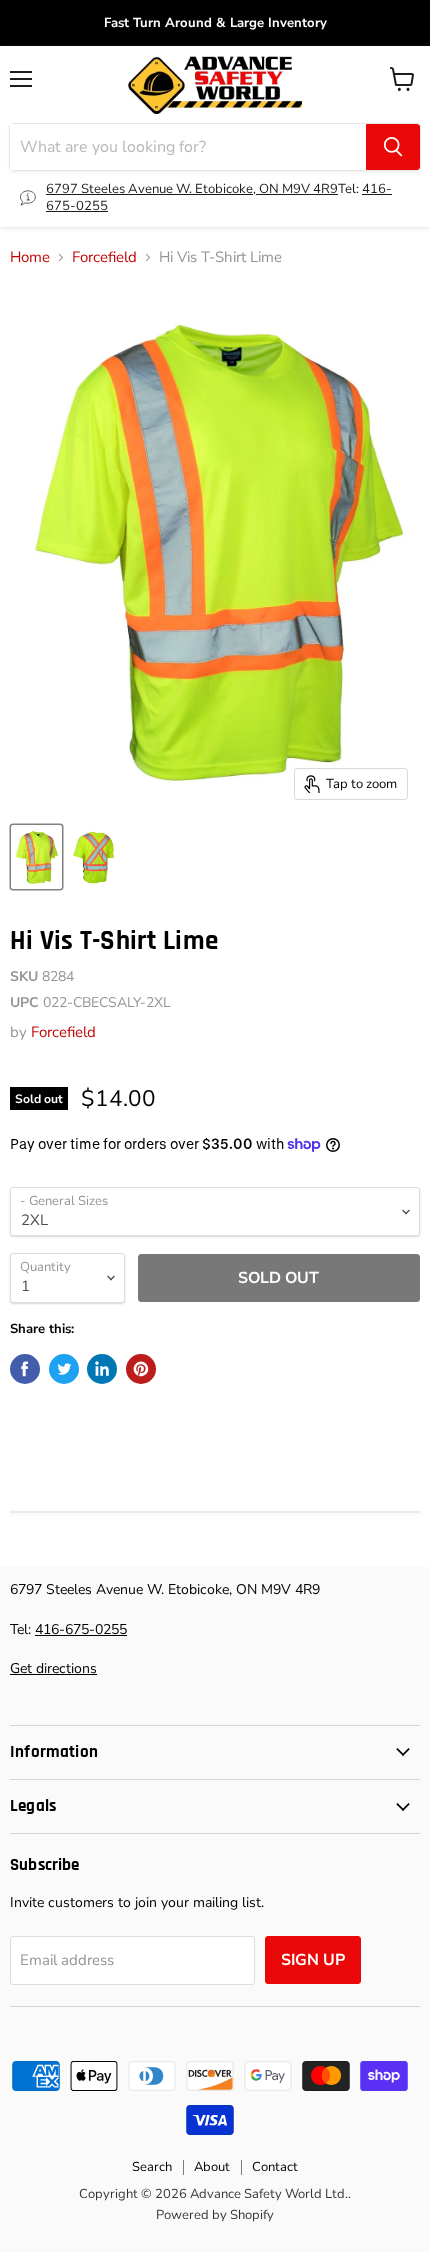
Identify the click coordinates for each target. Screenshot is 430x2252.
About (212, 2167)
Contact (275, 2167)
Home (30, 257)
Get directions (53, 1668)
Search (152, 2167)
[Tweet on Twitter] (64, 1369)
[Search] (393, 147)
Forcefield (104, 257)
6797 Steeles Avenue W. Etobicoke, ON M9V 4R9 (192, 189)
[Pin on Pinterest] (141, 1369)
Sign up (313, 1960)
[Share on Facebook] (25, 1369)
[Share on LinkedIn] (102, 1369)
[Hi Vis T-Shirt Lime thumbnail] (36, 857)
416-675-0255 (81, 1629)
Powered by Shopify (215, 2215)
